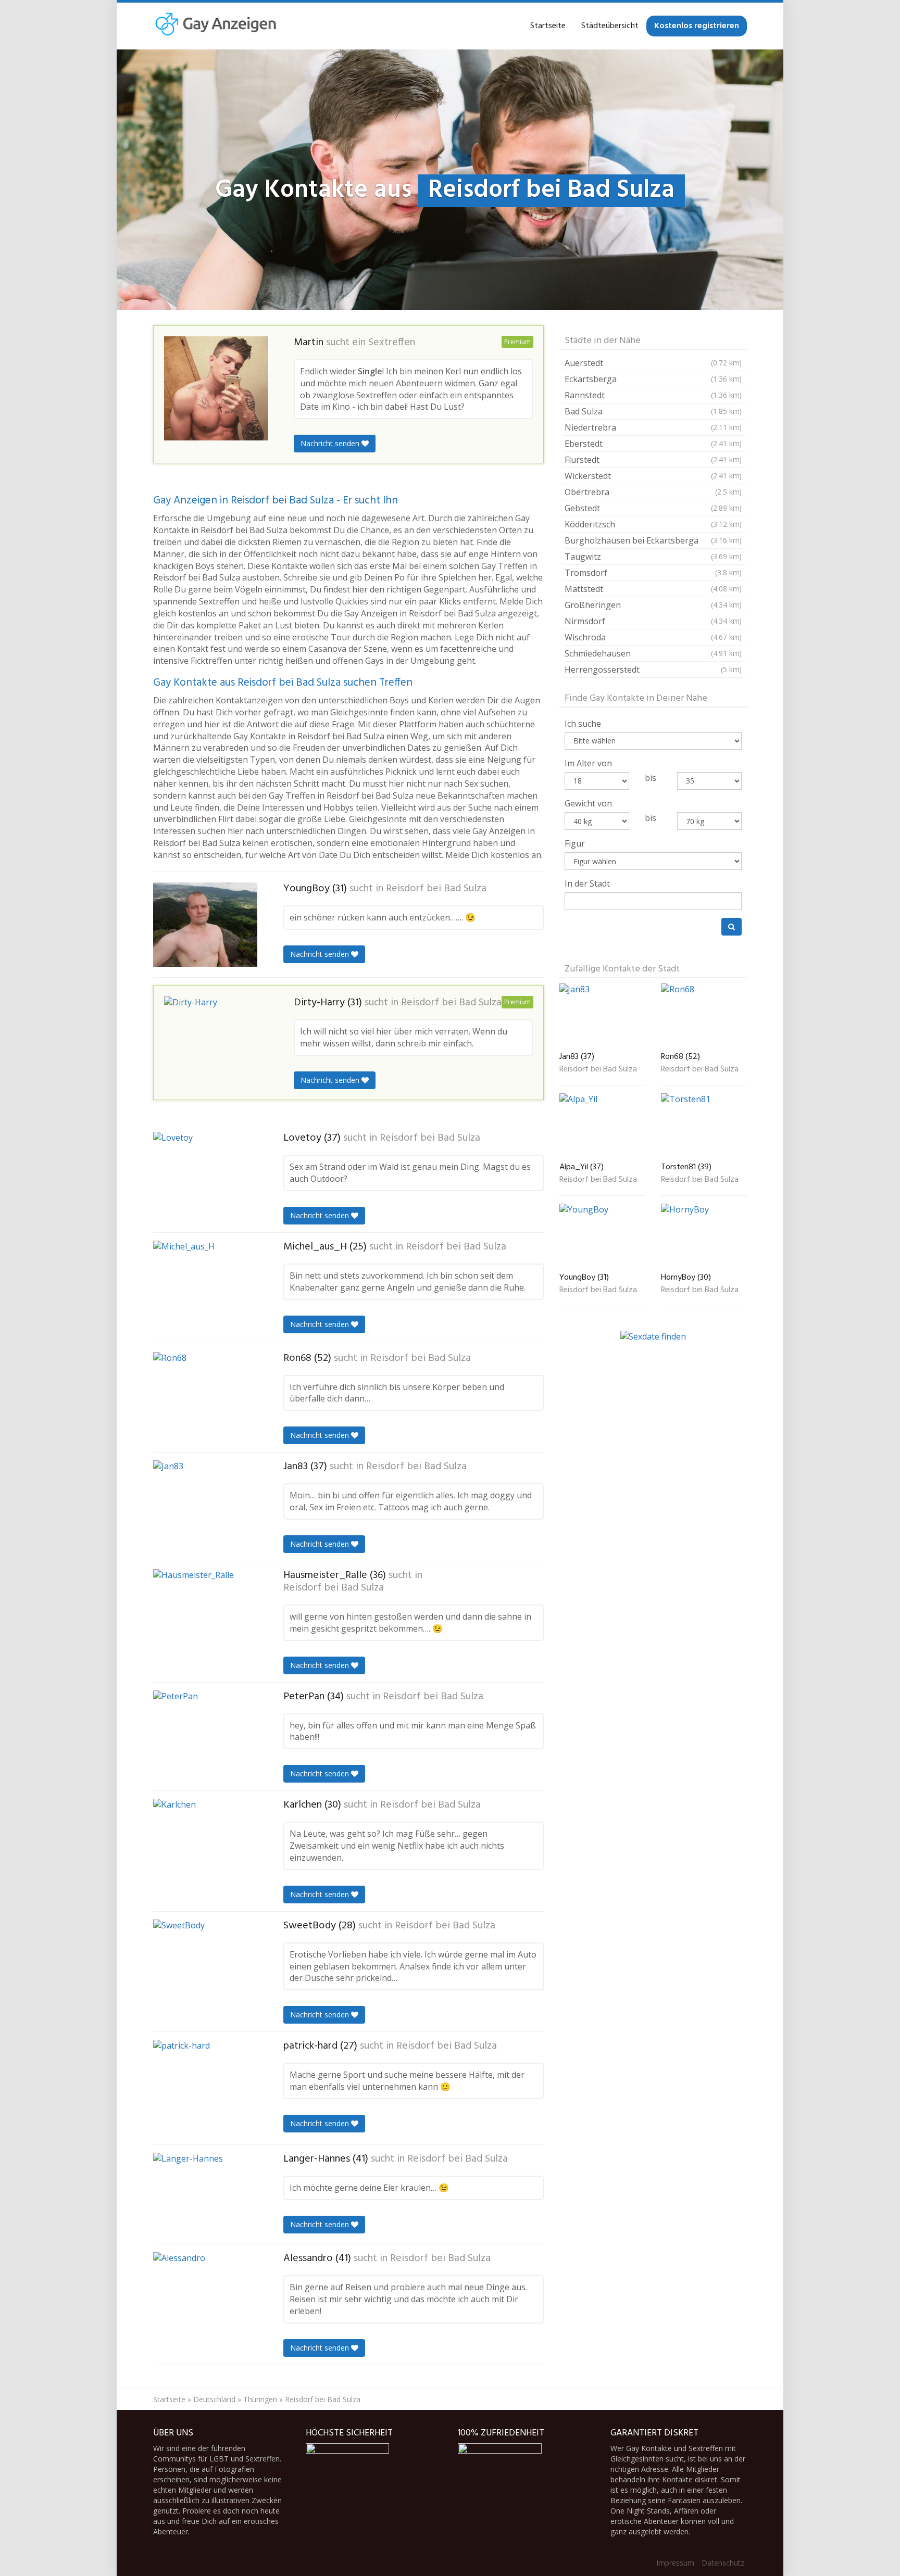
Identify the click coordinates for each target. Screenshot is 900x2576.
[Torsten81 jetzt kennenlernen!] (704, 1126)
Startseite (548, 26)
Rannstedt (653, 395)
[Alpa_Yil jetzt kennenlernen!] (602, 1126)
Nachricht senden (331, 443)
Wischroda (653, 637)
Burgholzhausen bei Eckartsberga (653, 540)
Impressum (675, 2563)
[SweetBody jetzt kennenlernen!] (205, 1965)
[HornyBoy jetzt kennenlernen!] (704, 1236)
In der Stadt (587, 883)
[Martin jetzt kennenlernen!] (216, 388)
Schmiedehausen (653, 653)
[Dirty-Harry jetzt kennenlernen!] (216, 1040)
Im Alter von (588, 763)
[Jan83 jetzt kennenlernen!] (205, 1506)
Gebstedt (653, 508)
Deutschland (214, 2399)
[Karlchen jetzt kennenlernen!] (205, 1846)
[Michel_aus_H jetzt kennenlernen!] (205, 1288)
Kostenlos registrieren (697, 26)
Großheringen (653, 605)
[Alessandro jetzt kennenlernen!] (205, 2299)
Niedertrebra (653, 427)
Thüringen (260, 2399)
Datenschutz (723, 2563)
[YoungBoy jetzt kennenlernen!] (205, 925)
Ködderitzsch (653, 524)
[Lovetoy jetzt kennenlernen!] (205, 1176)
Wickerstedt (653, 476)
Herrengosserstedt (653, 670)
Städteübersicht (610, 26)
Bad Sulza (653, 411)
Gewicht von (588, 803)
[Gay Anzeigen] (215, 26)
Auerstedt (653, 363)
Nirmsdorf (653, 621)
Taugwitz (653, 557)
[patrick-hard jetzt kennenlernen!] (205, 2088)
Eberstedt (653, 444)
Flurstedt (653, 460)
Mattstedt (653, 589)
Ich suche (583, 724)
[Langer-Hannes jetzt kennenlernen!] (205, 2194)
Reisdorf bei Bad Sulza (436, 889)
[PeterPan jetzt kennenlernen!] (205, 1735)
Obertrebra (653, 492)
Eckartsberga (653, 379)
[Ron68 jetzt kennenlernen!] (205, 1397)
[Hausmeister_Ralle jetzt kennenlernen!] (205, 1614)
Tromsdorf (653, 573)
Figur (575, 843)
